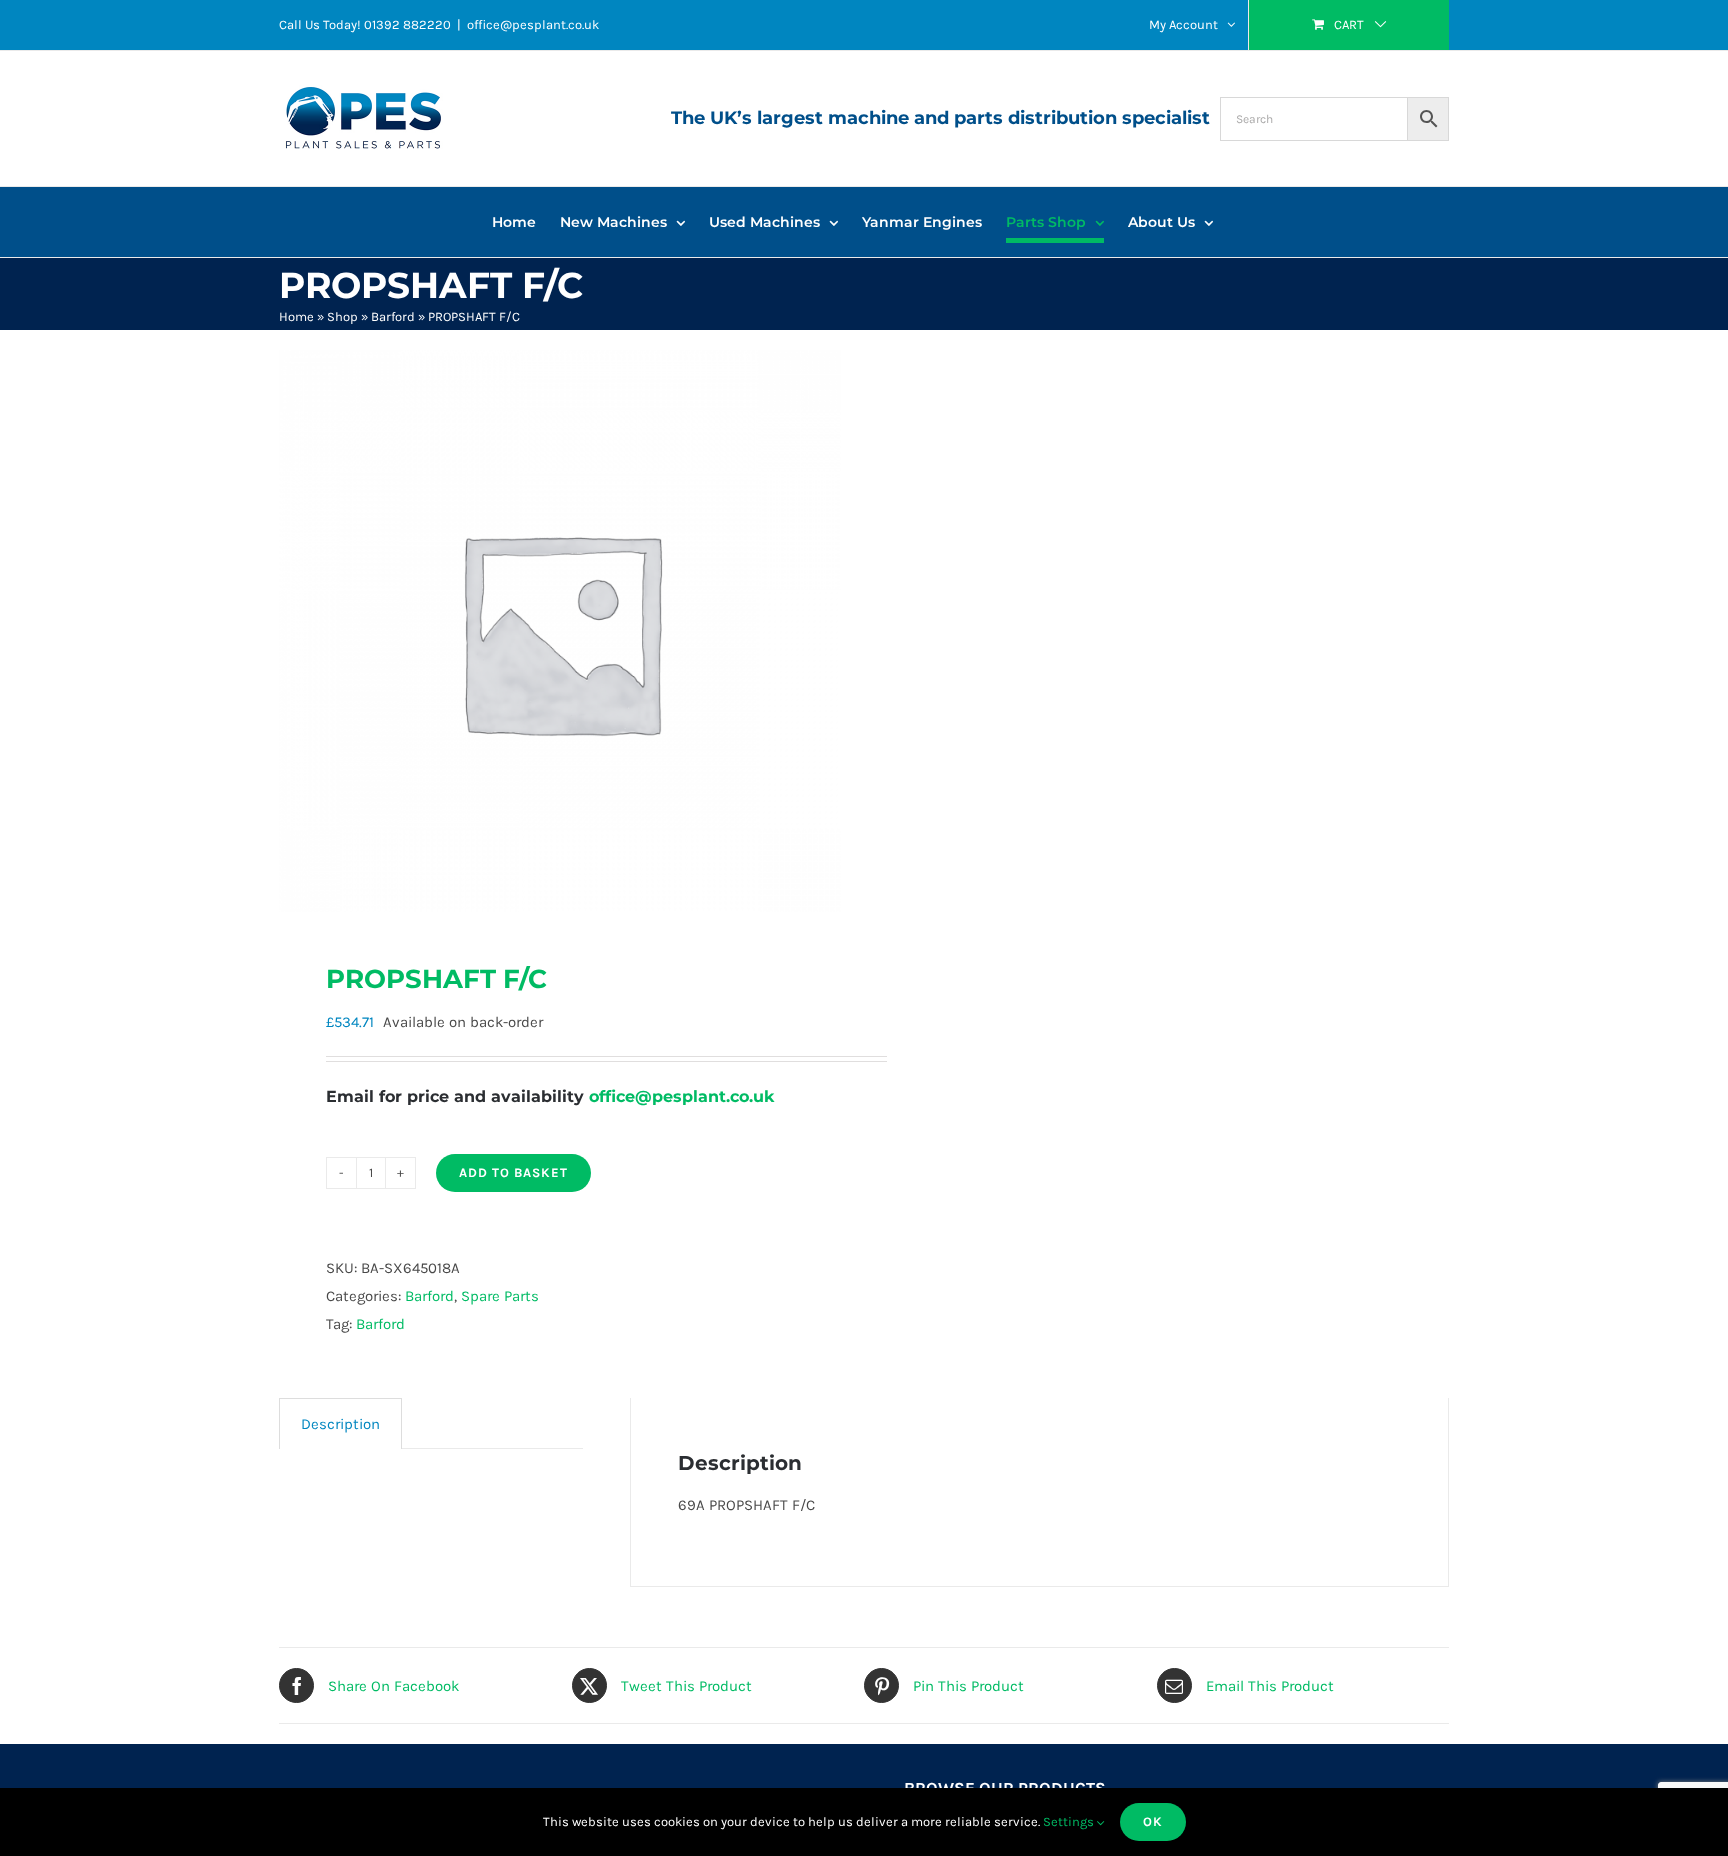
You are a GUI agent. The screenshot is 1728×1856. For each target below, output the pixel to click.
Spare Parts (500, 1296)
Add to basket (513, 1172)
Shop (342, 316)
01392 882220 (407, 24)
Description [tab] (340, 1424)
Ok (1153, 1821)
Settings (1070, 1821)
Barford (393, 316)
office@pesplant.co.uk (533, 24)
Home (296, 316)
